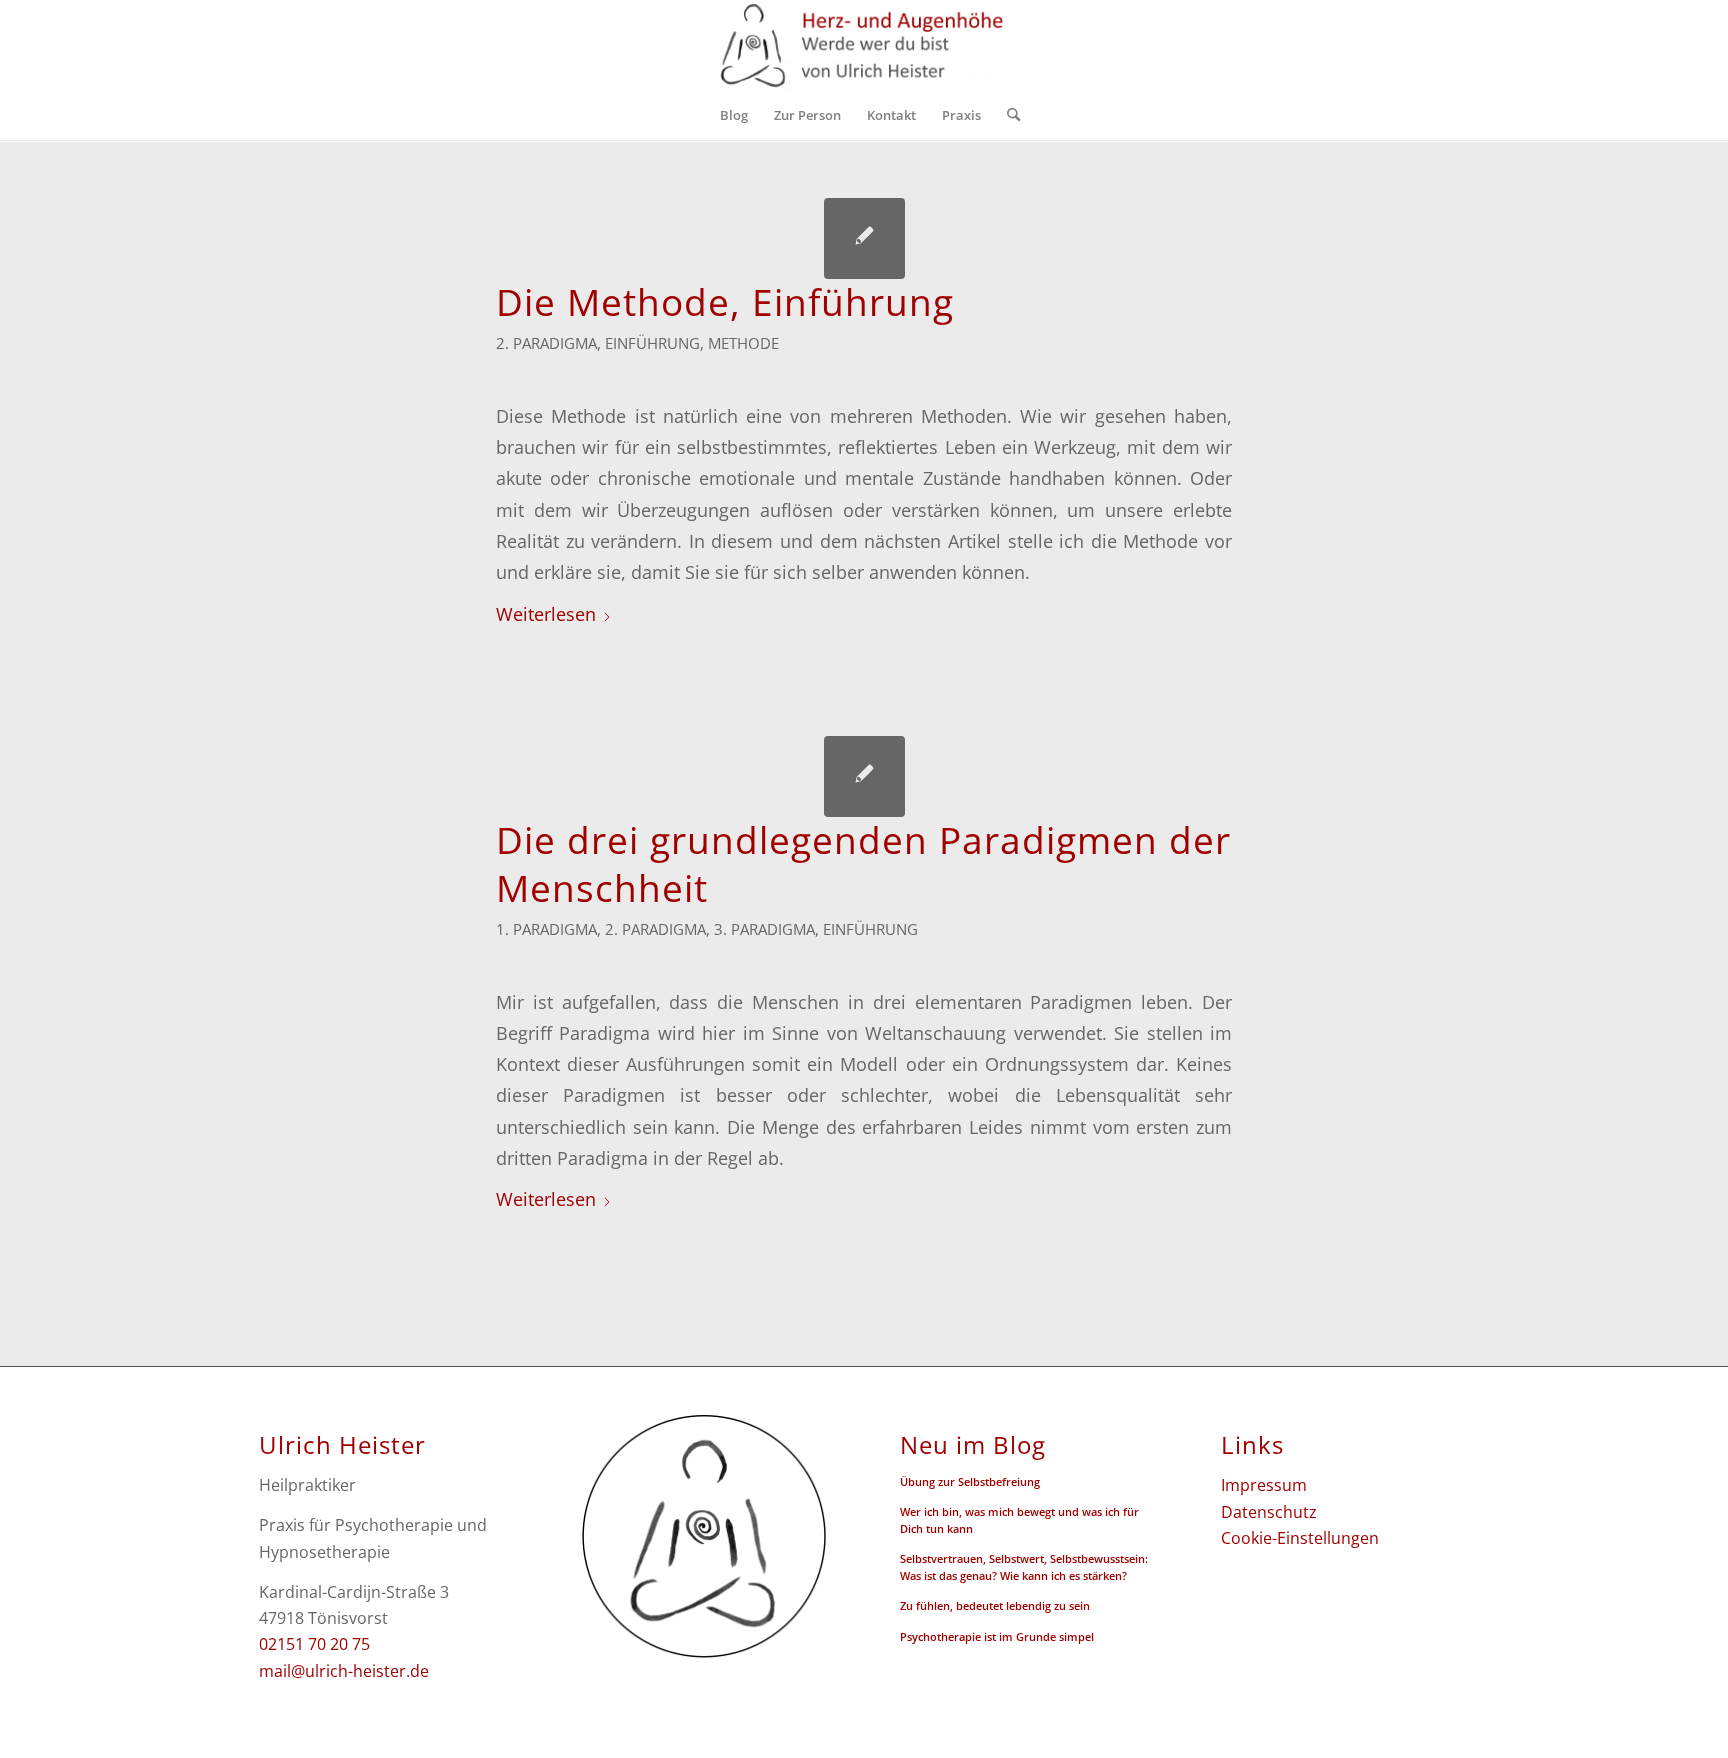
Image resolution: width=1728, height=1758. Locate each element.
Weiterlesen (546, 613)
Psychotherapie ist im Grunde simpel (997, 1636)
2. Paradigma (546, 343)
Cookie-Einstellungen (1300, 1538)
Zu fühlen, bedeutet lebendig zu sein (995, 1605)
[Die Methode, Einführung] (864, 238)
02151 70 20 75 (314, 1644)
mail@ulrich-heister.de (344, 1671)
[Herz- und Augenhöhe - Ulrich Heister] (864, 45)
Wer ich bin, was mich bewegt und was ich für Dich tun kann (1019, 1520)
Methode (743, 343)
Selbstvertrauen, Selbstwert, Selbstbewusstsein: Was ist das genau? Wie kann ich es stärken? (1024, 1567)
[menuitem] (734, 115)
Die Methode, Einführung (725, 302)
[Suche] (1007, 115)
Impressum (1264, 1485)
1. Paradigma (546, 929)
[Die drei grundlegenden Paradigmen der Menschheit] (864, 776)
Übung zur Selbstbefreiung (970, 1481)
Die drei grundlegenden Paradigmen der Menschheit (863, 864)
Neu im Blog (973, 1445)
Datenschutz (1269, 1512)
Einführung (652, 343)
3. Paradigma (764, 929)
